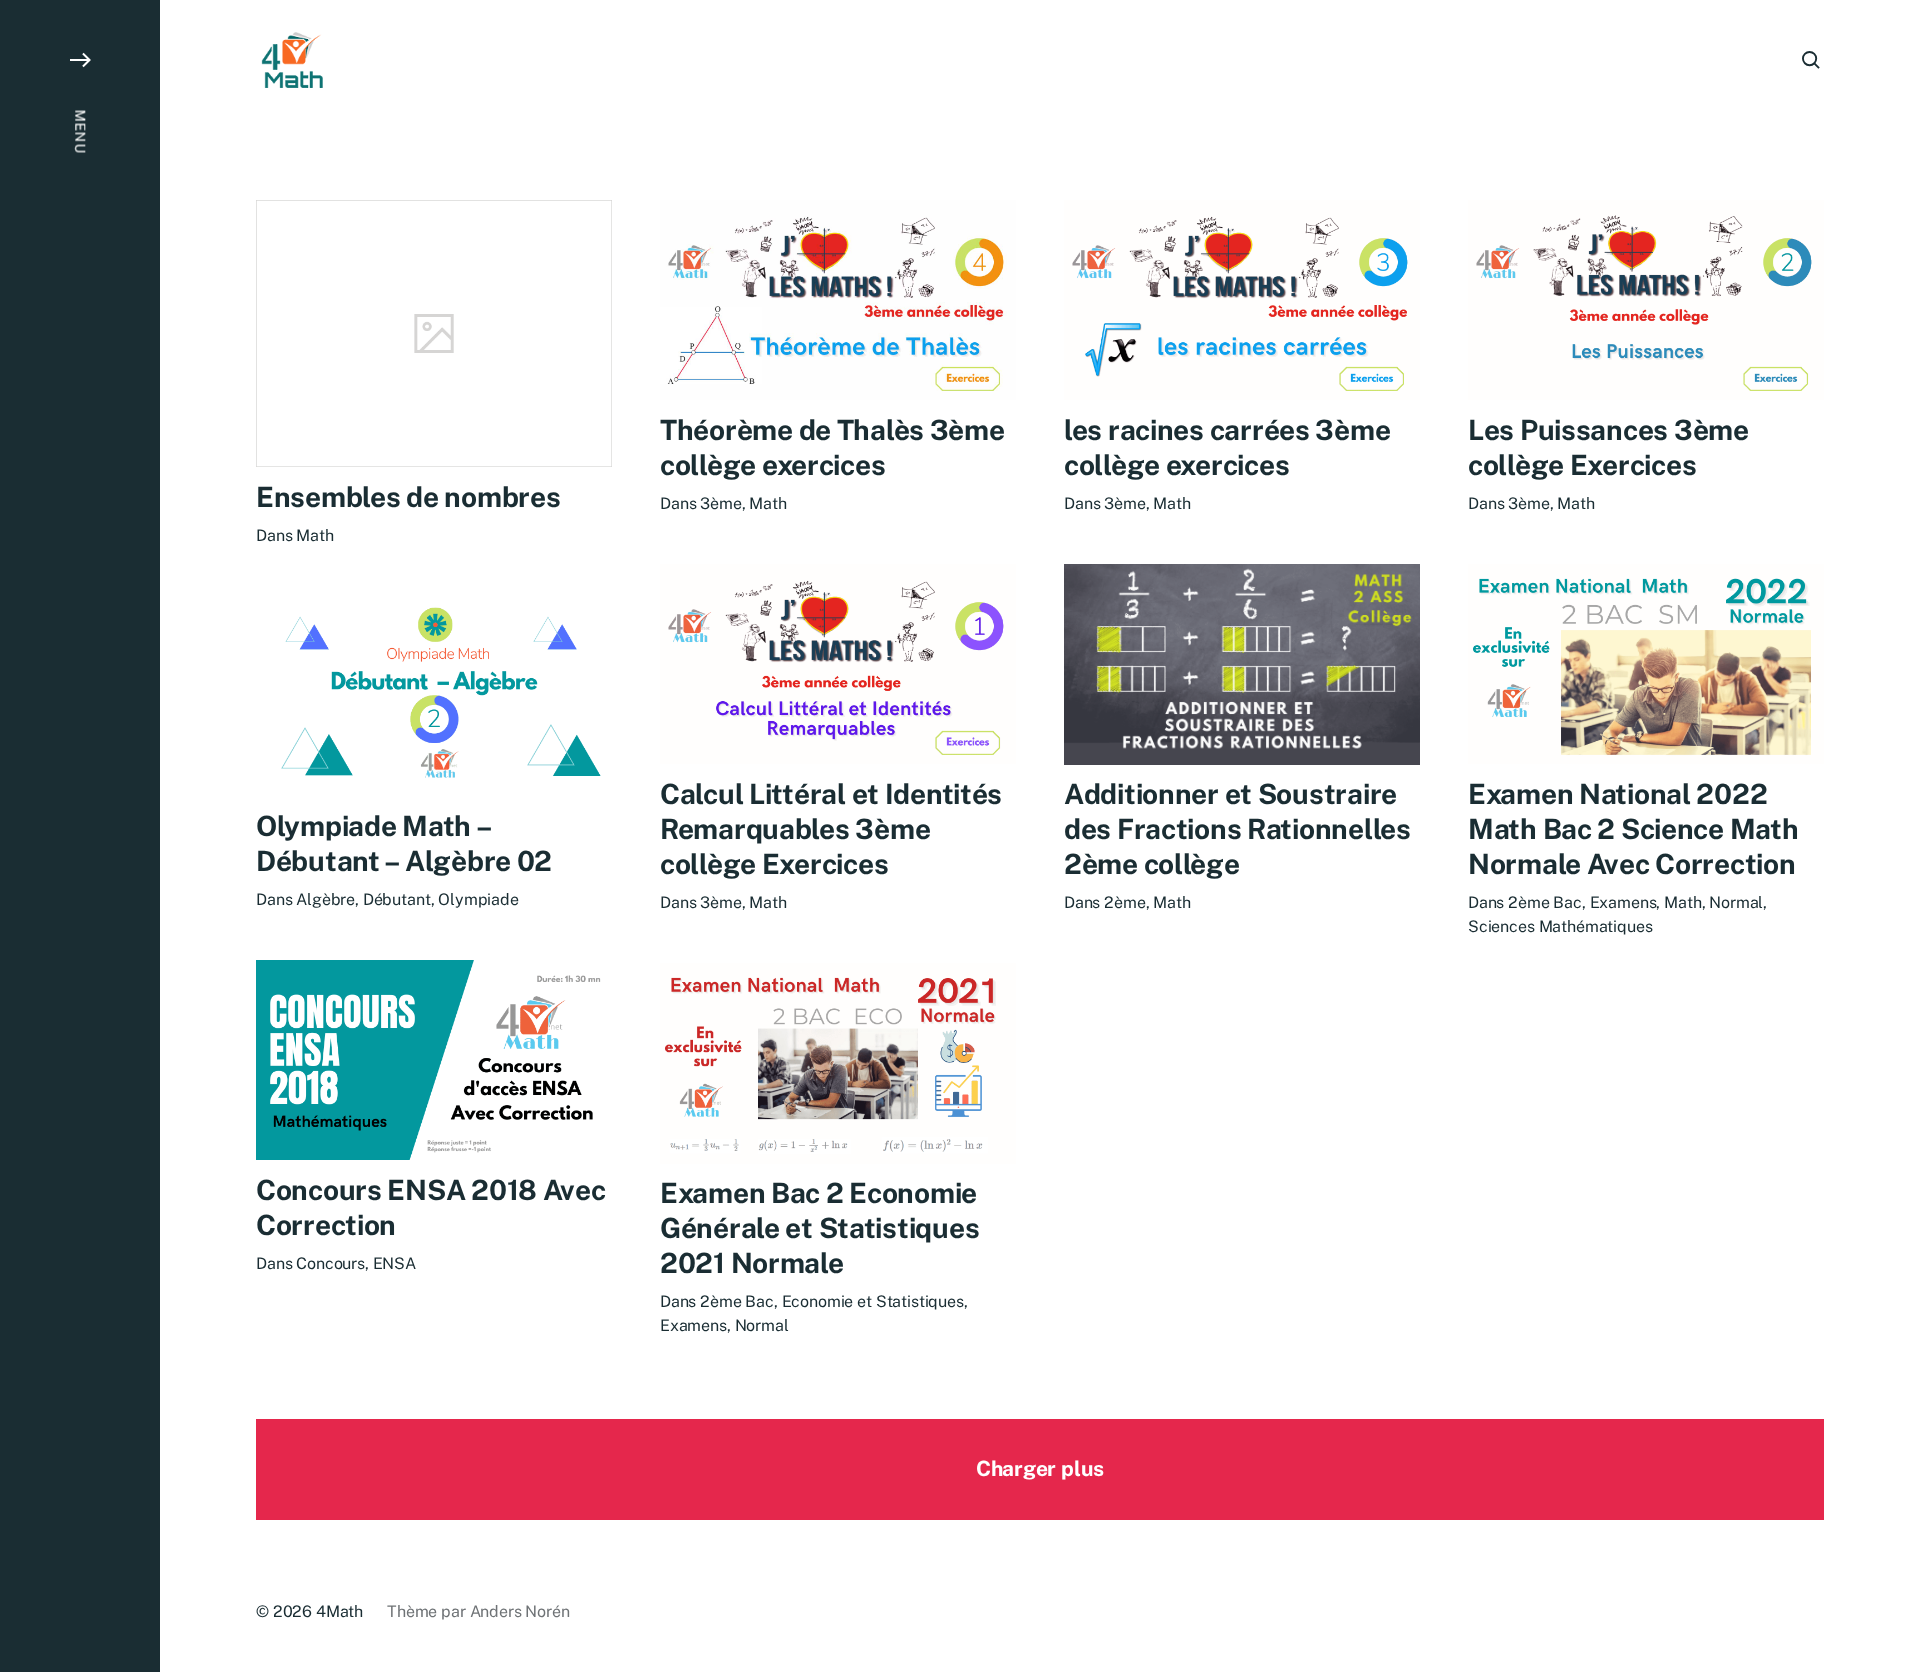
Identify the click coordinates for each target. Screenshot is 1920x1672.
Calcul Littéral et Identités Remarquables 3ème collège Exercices (831, 828)
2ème (1124, 903)
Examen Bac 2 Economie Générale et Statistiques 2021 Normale (819, 1228)
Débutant (397, 899)
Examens (1623, 902)
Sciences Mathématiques (1560, 926)
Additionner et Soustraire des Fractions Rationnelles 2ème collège (1237, 829)
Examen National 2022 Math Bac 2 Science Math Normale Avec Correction (1633, 828)
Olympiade (478, 899)
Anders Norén (520, 1611)
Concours (330, 1263)
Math (314, 535)
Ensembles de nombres (408, 496)
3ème (720, 503)
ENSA (394, 1263)
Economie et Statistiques (873, 1302)
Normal (1736, 902)
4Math (339, 1611)
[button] (80, 836)
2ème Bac (1545, 902)
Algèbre (325, 899)
